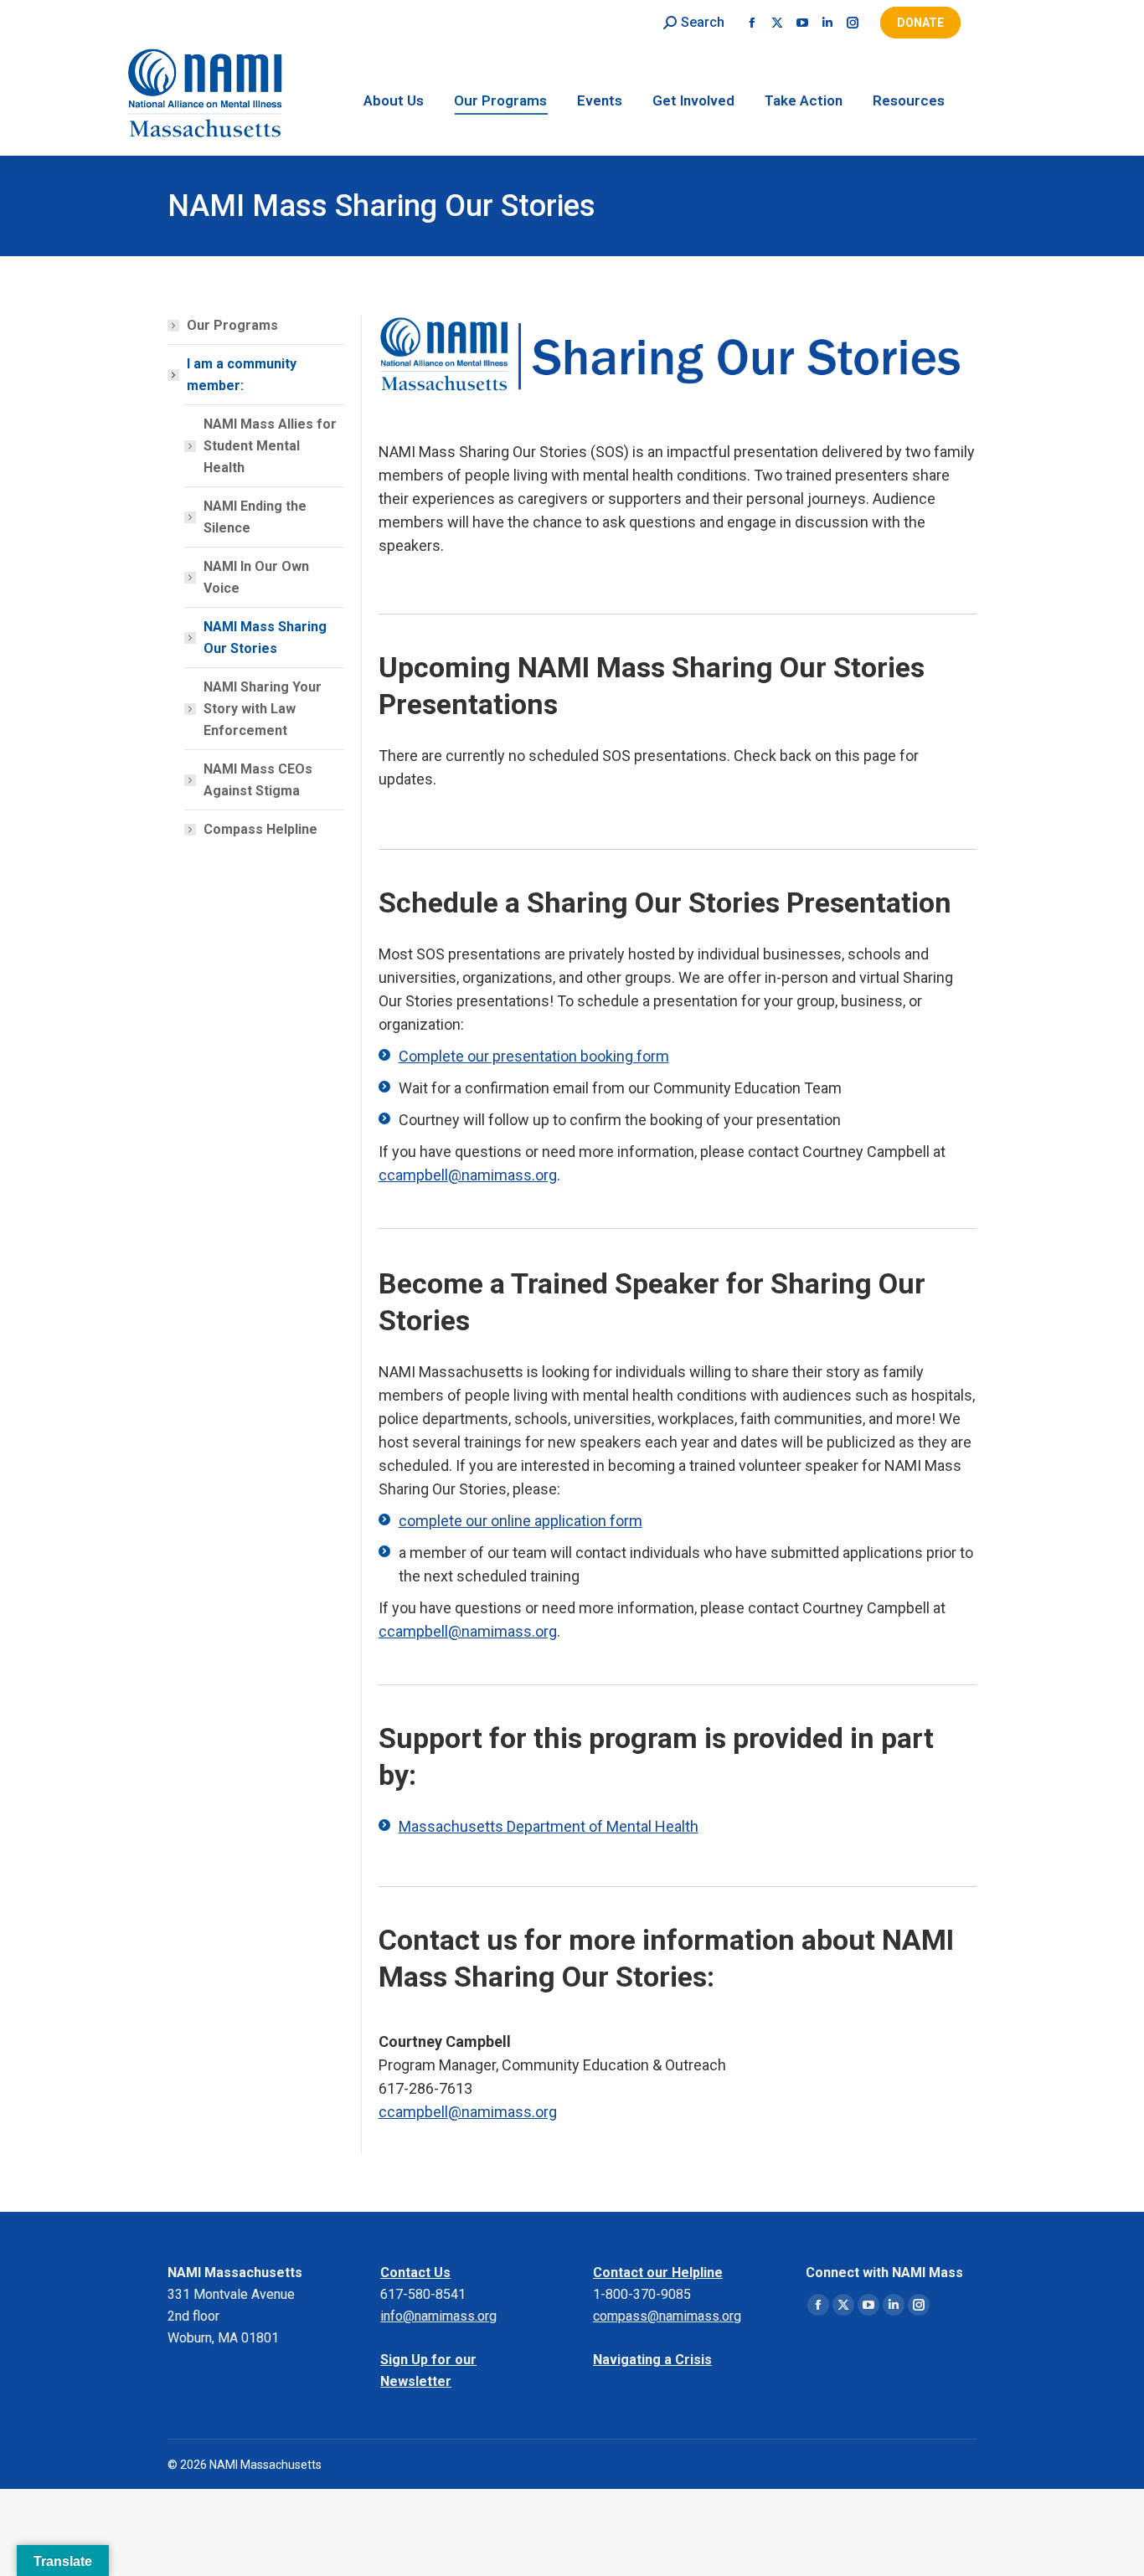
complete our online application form (520, 1521)
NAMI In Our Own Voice (256, 577)
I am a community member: (242, 375)
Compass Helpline (260, 829)
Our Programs (232, 325)
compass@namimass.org (667, 2316)
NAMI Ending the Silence (255, 517)
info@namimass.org (438, 2316)
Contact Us (415, 2273)
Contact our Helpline (658, 2273)
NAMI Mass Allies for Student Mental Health (270, 446)
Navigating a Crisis (652, 2360)
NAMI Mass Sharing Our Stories (265, 638)
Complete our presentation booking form (534, 1056)
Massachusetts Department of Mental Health (549, 1826)
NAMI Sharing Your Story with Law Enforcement (263, 709)
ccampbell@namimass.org (468, 1175)
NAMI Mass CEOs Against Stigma (258, 780)
